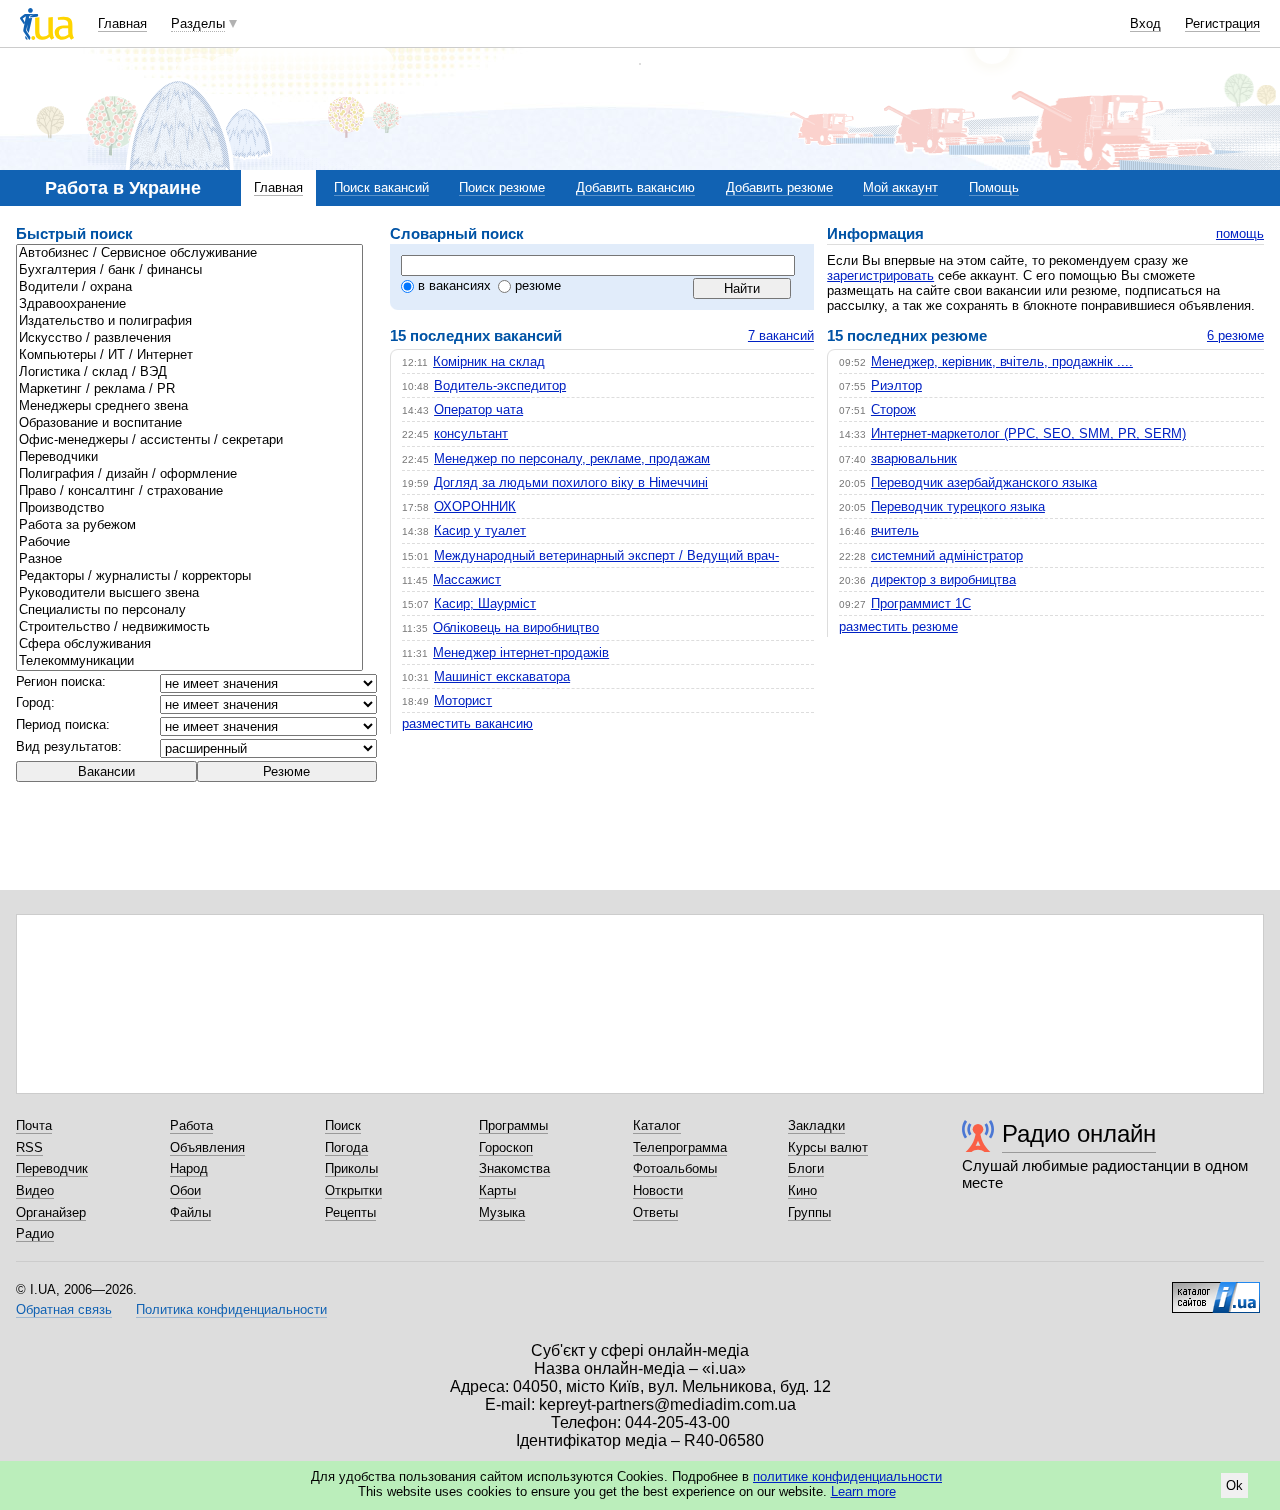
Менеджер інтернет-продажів (521, 652)
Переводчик (52, 1168)
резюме (538, 285)
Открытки (353, 1190)
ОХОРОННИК (475, 506)
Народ (189, 1168)
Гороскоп (506, 1147)
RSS (29, 1147)
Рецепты (350, 1212)
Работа (191, 1125)
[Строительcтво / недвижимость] (189, 627)
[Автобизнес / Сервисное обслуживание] (189, 253)
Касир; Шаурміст (485, 603)
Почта (34, 1125)
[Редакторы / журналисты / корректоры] (189, 576)
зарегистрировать (880, 275)
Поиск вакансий (381, 187)
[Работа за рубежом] (189, 525)
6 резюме (1235, 335)
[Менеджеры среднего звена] (189, 406)
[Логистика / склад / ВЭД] (189, 372)
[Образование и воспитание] (189, 423)
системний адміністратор (947, 555)
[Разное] (189, 559)
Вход (1145, 23)
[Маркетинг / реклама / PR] (189, 389)
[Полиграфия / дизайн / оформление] (189, 474)
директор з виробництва (943, 579)
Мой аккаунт (900, 187)
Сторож (893, 409)
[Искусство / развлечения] (189, 338)
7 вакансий (781, 335)
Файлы (190, 1212)
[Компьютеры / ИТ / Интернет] (189, 355)
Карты (497, 1190)
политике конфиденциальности (847, 1476)
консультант (471, 433)
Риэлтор (896, 385)
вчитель (895, 530)
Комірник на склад (489, 361)
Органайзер (51, 1212)
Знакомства (514, 1168)
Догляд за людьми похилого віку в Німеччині (571, 482)
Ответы (655, 1212)
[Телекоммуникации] (189, 661)
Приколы (351, 1168)
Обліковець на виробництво (516, 627)
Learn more (863, 1491)
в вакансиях (454, 285)
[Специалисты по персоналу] (189, 610)
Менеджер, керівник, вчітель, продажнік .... (1002, 361)
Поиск (343, 1125)
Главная (122, 23)
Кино (802, 1190)
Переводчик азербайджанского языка (984, 482)
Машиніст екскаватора (502, 676)
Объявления (207, 1147)
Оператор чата (478, 409)
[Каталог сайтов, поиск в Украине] (1216, 1290)
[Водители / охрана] (189, 287)
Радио (35, 1233)
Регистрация (1222, 23)
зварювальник (914, 458)
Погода (346, 1147)
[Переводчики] (189, 457)
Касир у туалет (480, 530)
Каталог (657, 1125)
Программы (513, 1125)
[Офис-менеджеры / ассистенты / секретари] (189, 440)
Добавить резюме (779, 187)
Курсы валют (828, 1147)
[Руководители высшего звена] (189, 593)
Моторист (463, 700)
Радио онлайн (1079, 1133)
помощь (1240, 233)
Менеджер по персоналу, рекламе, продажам (572, 458)
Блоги (806, 1168)
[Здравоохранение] (189, 304)
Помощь (994, 187)
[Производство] (189, 508)
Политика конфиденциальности (231, 1309)
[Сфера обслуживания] (189, 644)
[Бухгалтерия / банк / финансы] (189, 270)
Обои (185, 1190)
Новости (658, 1190)
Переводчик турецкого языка (958, 506)
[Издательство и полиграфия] (189, 321)
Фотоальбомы (675, 1168)
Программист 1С (921, 603)
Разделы (198, 23)
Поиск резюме (502, 187)
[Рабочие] (189, 542)
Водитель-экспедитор (500, 385)
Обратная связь (64, 1309)
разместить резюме (898, 626)
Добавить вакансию (635, 187)
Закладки (816, 1125)
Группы (809, 1212)
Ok (1234, 1485)
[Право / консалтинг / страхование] (189, 491)
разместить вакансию (467, 723)
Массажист (467, 579)
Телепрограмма (680, 1147)
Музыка (502, 1212)
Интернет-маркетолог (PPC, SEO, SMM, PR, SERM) (1028, 433)
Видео (35, 1190)
